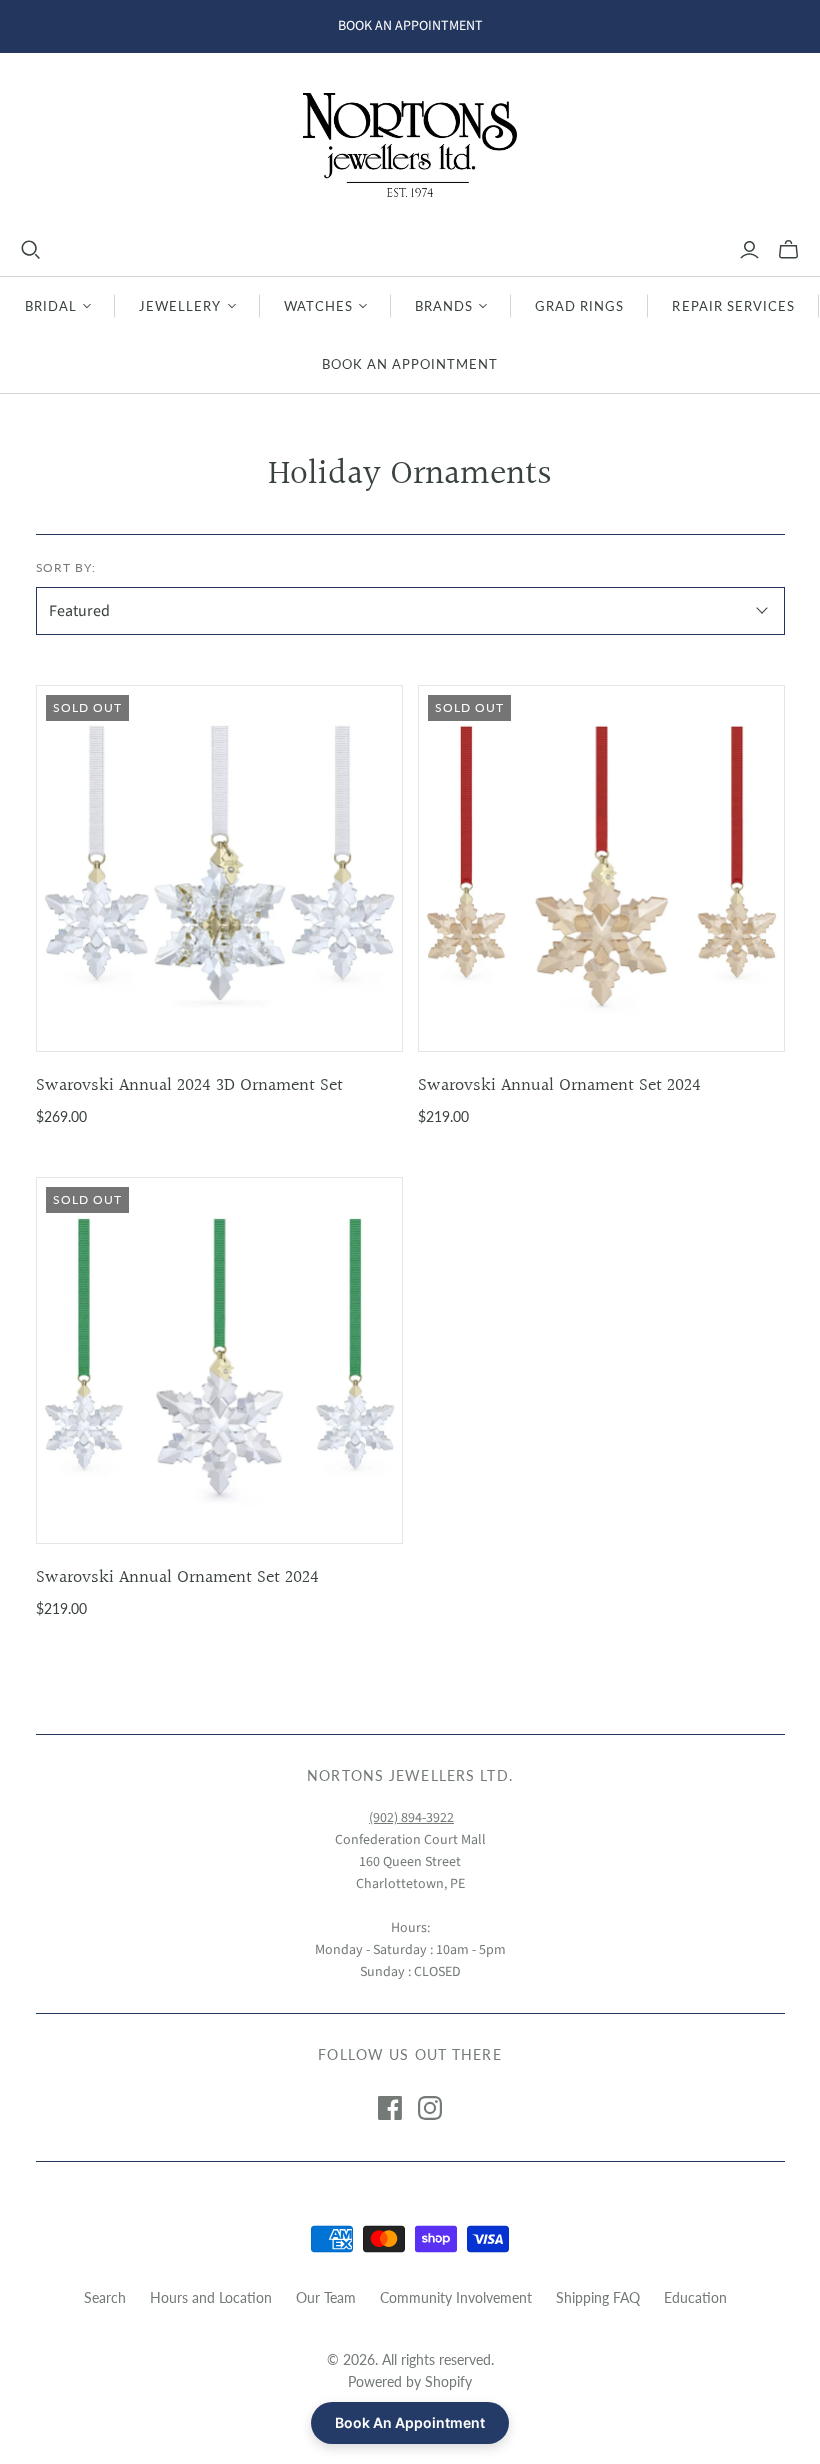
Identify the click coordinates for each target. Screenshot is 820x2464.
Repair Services (733, 306)
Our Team (326, 2297)
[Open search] (31, 250)
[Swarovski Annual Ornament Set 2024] (601, 868)
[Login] (749, 250)
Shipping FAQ (598, 2297)
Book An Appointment (410, 364)
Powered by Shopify (410, 2381)
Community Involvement (456, 2297)
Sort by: (66, 567)
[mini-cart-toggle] (788, 250)
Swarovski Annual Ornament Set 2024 (559, 1085)
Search (105, 2297)
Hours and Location (211, 2297)
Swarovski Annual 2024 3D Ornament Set (189, 1085)
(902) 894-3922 (411, 1818)
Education (695, 2297)
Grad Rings (579, 306)
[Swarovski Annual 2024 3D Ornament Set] (219, 868)
